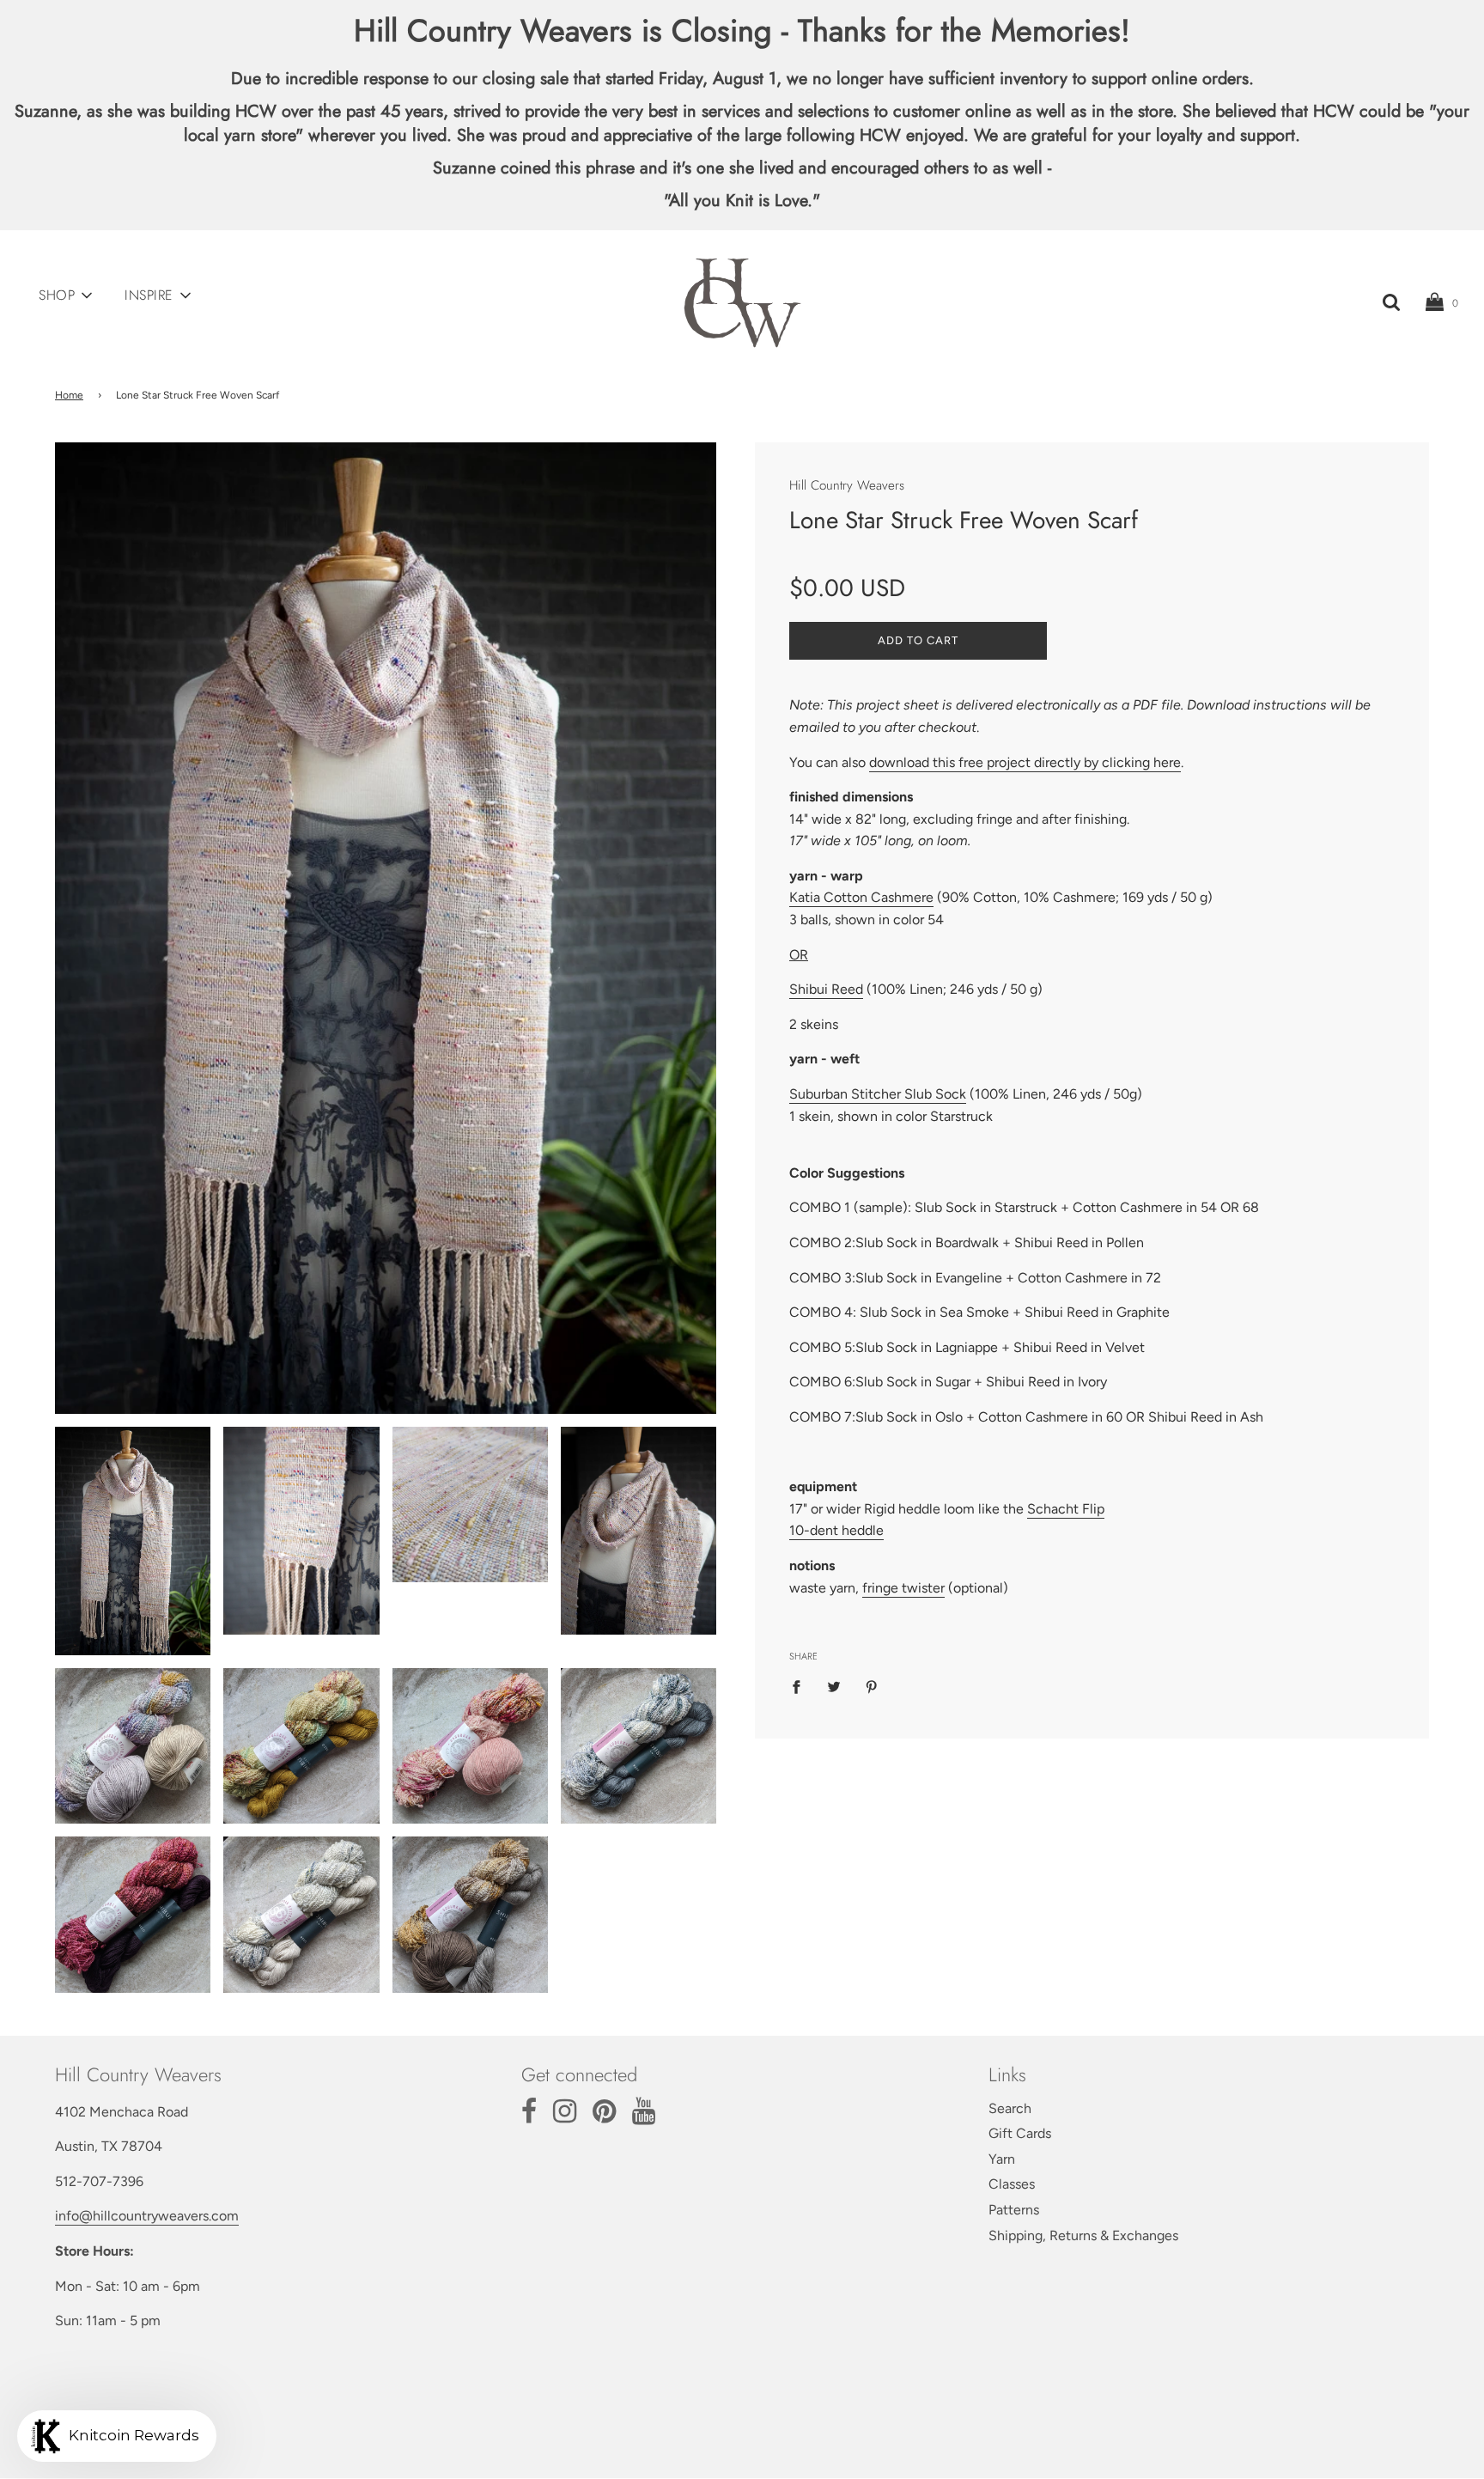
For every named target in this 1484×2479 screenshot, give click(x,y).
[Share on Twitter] (834, 1686)
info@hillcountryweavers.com (147, 2216)
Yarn (1002, 2159)
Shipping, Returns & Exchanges (1083, 2235)
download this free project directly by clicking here (1025, 762)
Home (69, 395)
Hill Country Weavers (847, 485)
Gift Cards (1020, 2133)
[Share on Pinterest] (872, 1686)
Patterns (1014, 2210)
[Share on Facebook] (801, 1686)
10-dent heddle (836, 1530)
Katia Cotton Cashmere (861, 897)
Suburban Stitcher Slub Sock (878, 1094)
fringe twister (903, 1588)
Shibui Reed (826, 989)
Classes (1012, 2184)
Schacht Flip (1066, 1509)
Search (1010, 2108)
